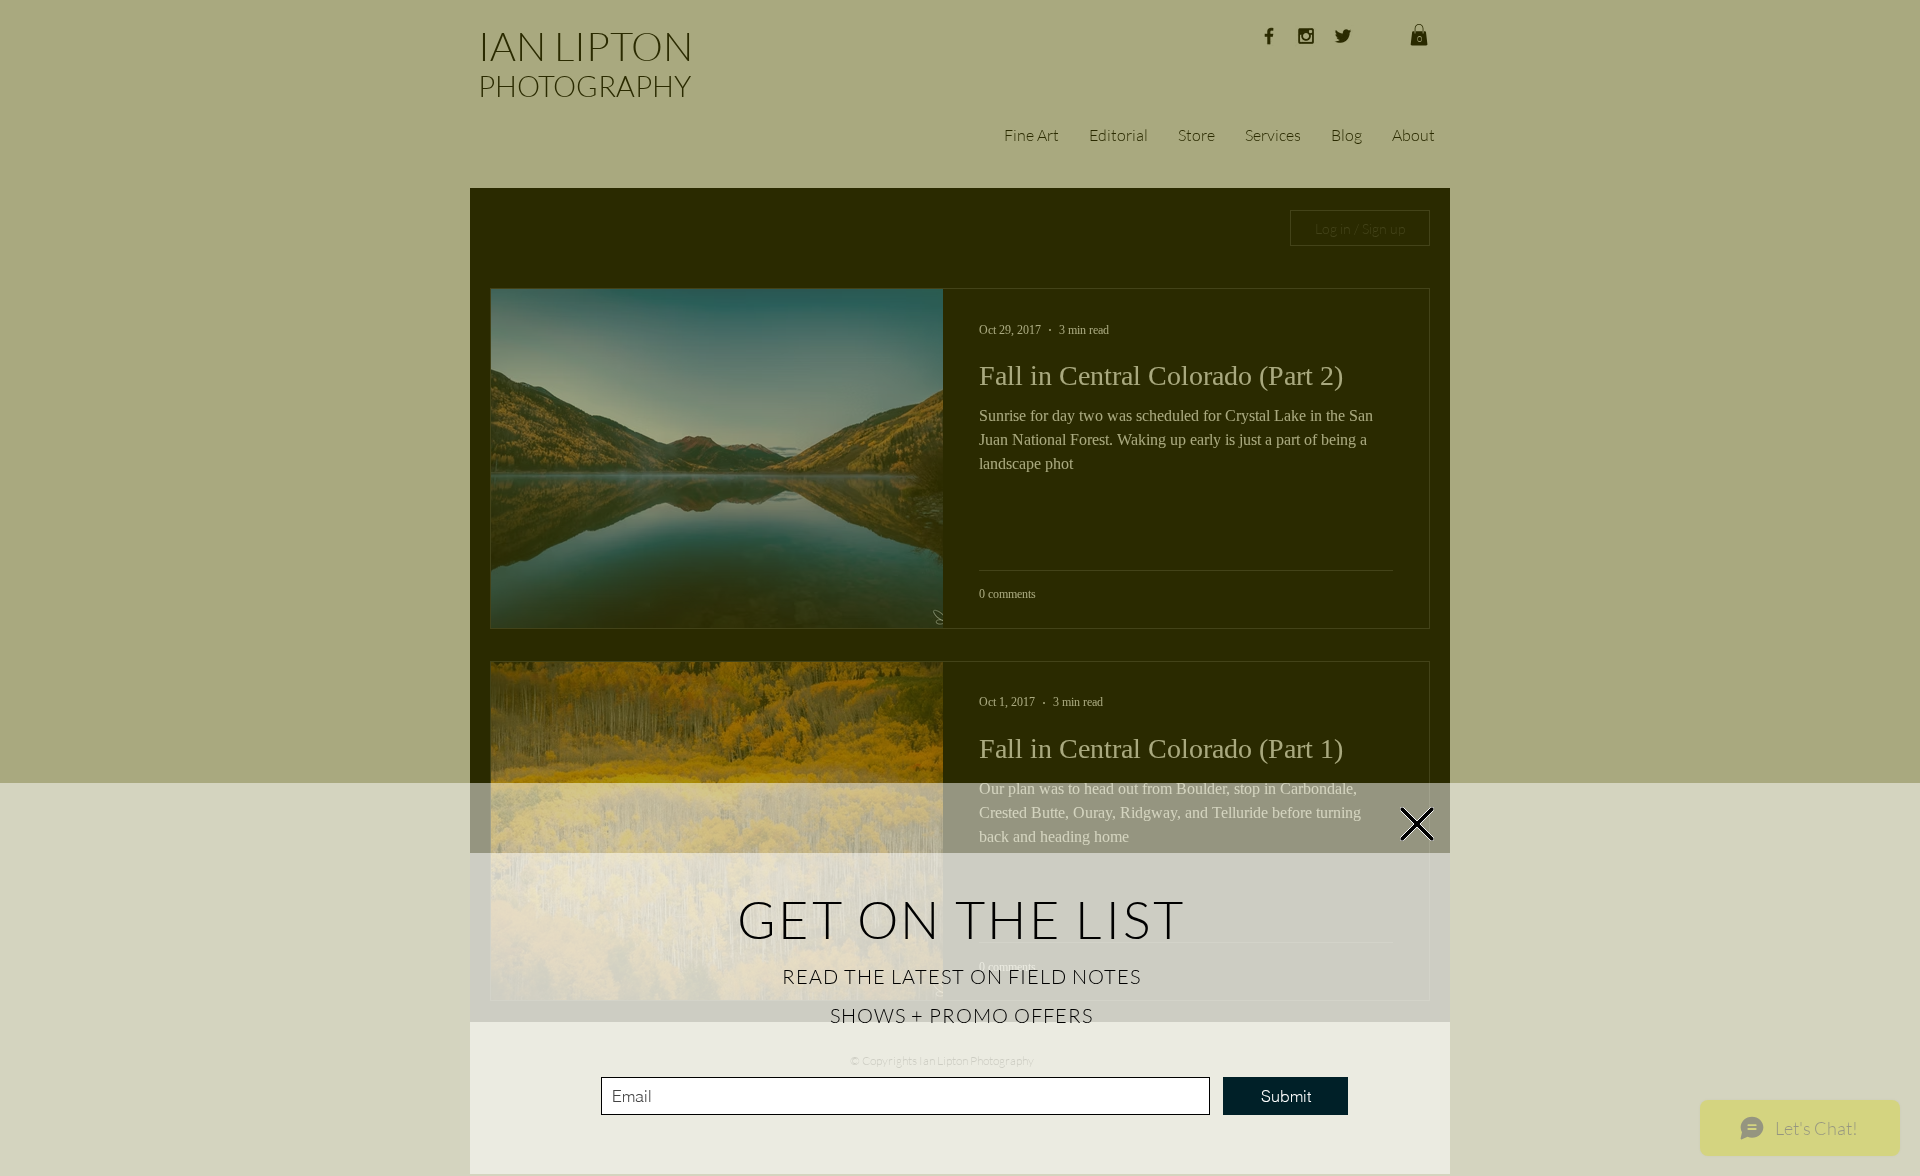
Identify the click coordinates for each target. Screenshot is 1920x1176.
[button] (1417, 824)
